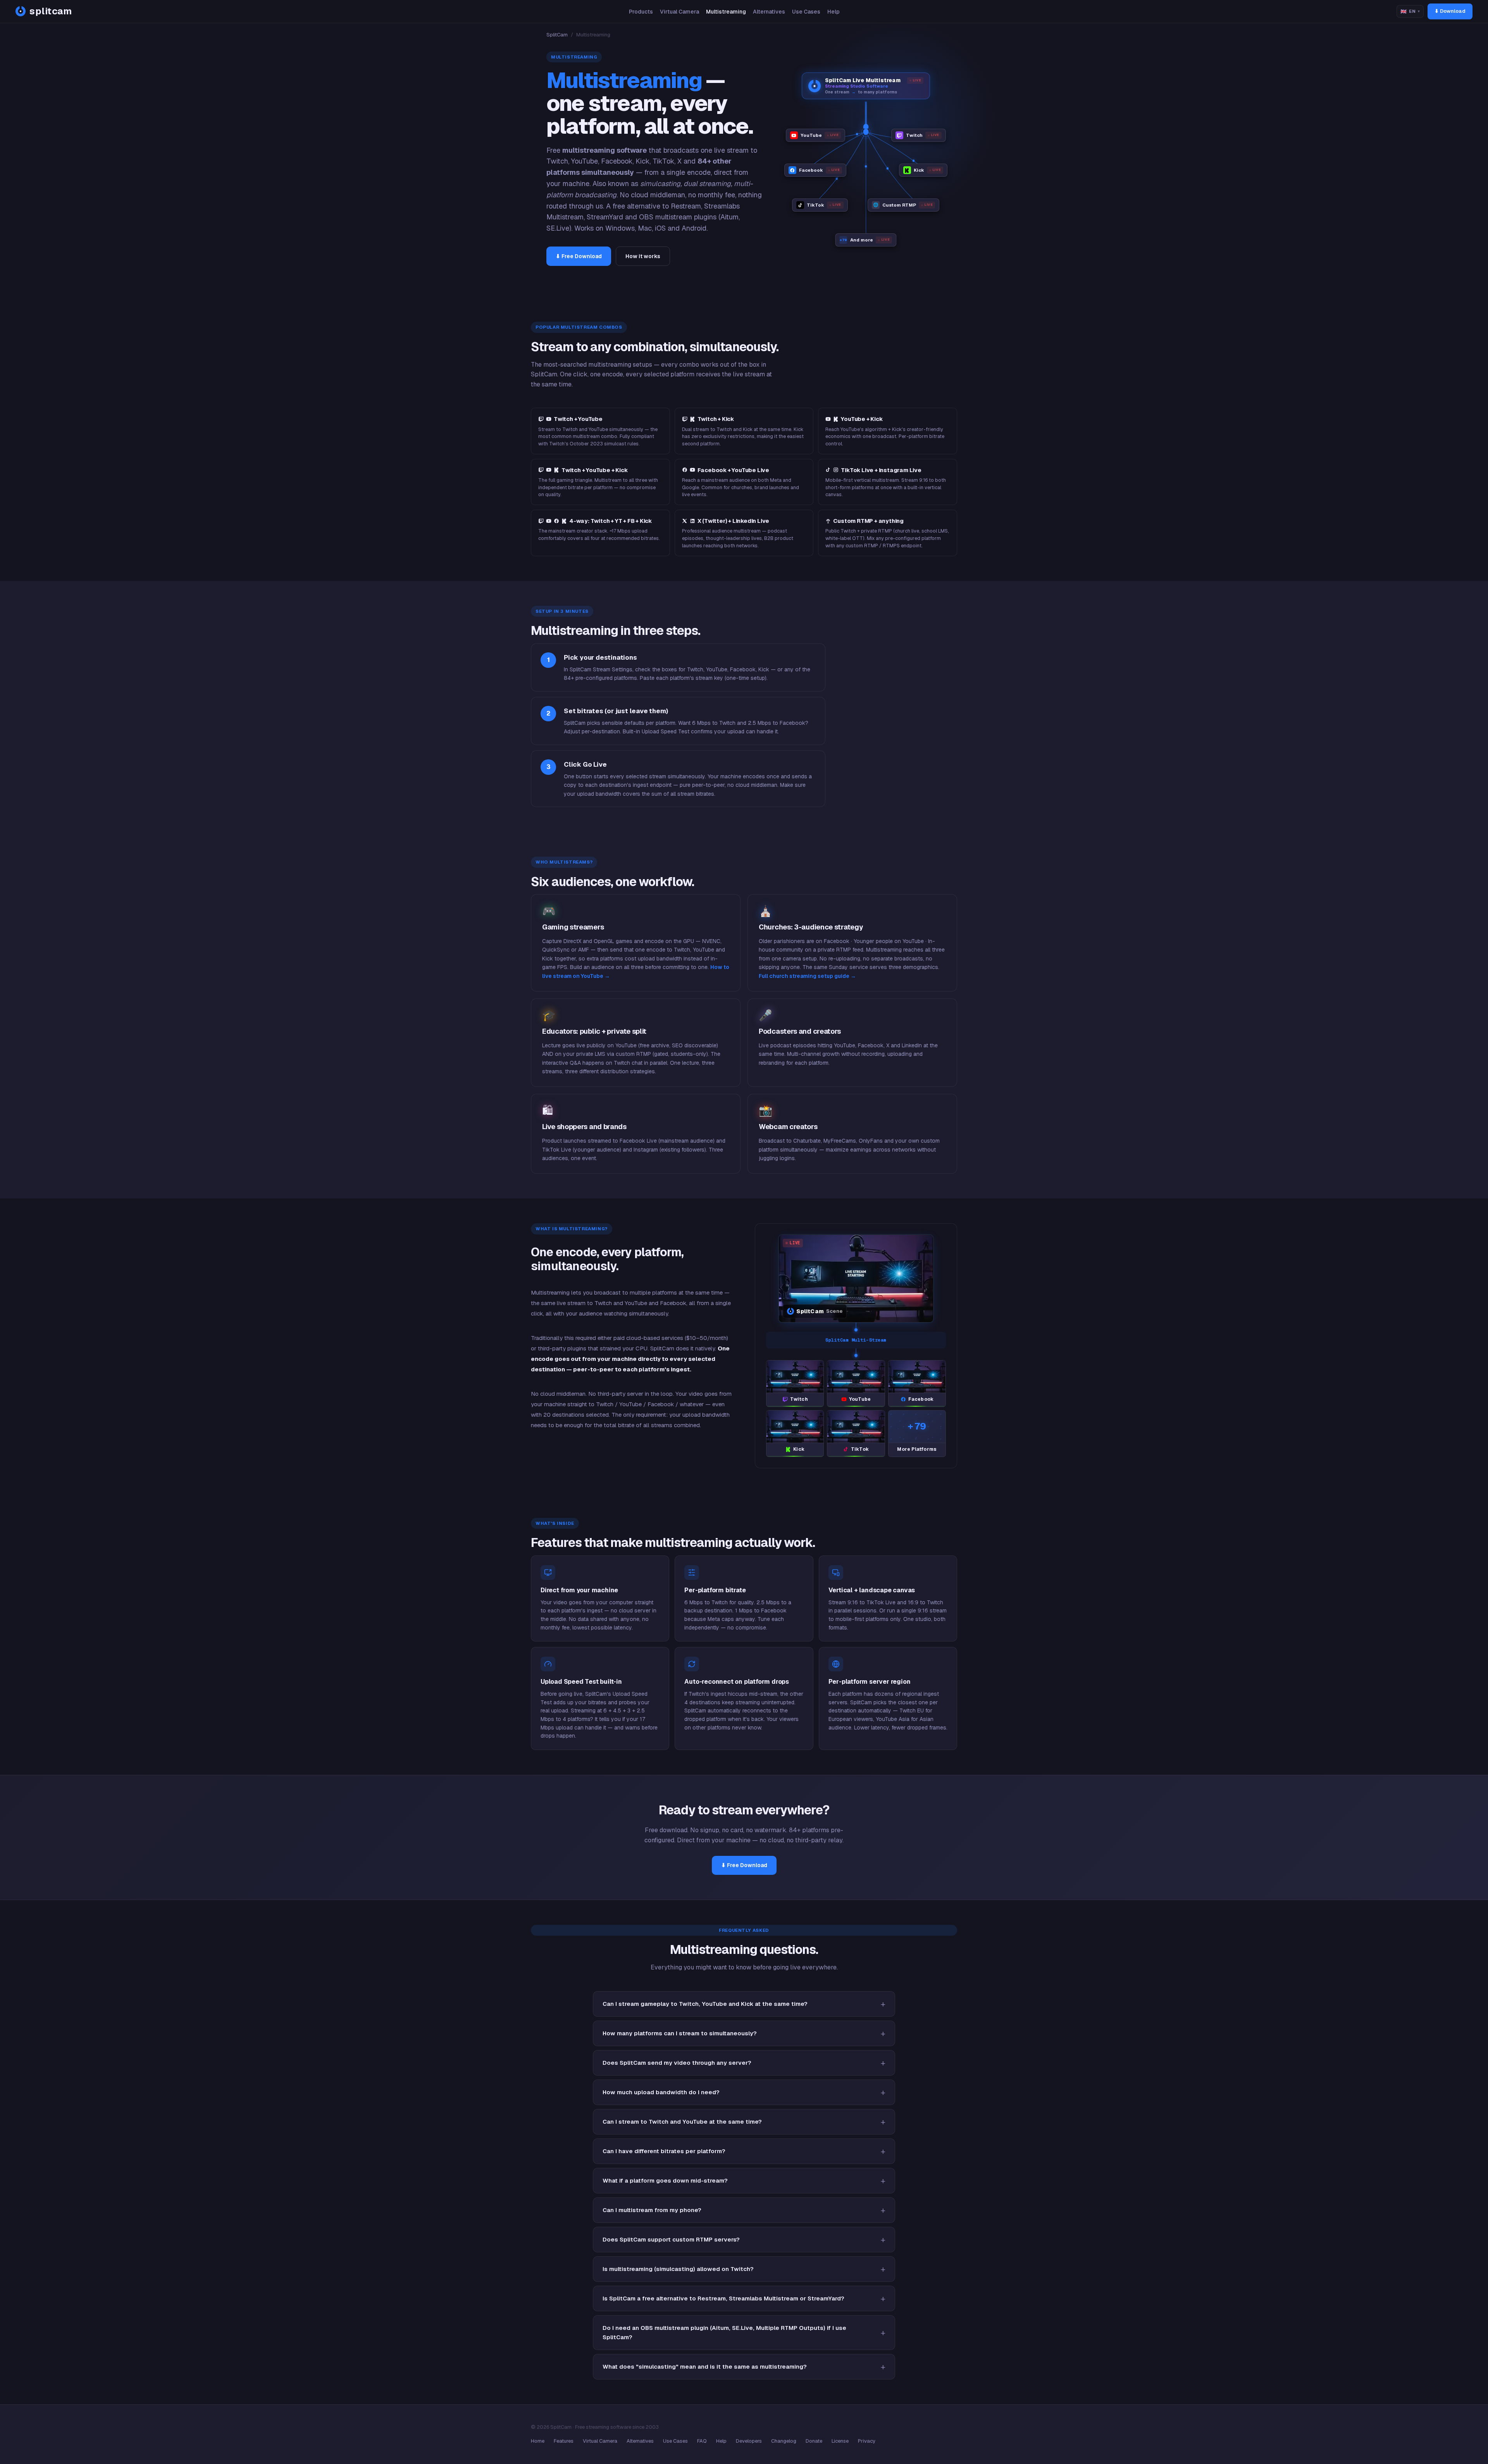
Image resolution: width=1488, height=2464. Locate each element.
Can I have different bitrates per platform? (664, 2151)
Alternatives (769, 12)
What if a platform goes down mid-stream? (665, 2180)
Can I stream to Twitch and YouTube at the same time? (682, 2122)
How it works (643, 256)
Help (834, 12)
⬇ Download (1450, 11)
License (840, 2441)
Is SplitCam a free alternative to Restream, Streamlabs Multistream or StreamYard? (723, 2298)
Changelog (784, 2441)
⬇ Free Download (579, 256)
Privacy (867, 2441)
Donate (814, 2441)
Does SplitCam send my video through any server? (677, 2063)
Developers (749, 2441)
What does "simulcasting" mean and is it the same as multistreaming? (705, 2367)
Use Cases (806, 12)
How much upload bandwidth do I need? (661, 2092)
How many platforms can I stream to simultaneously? (680, 2033)
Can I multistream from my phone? (652, 2210)
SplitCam (557, 35)
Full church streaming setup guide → (807, 976)
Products (641, 12)
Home (538, 2441)
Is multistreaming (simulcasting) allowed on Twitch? (678, 2269)
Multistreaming (726, 12)
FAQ (702, 2441)
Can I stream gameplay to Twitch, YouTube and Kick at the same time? (705, 2004)
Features (564, 2441)
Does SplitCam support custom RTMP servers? (671, 2239)
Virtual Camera (679, 12)
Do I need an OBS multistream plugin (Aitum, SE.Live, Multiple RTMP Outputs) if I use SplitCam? (724, 2332)
